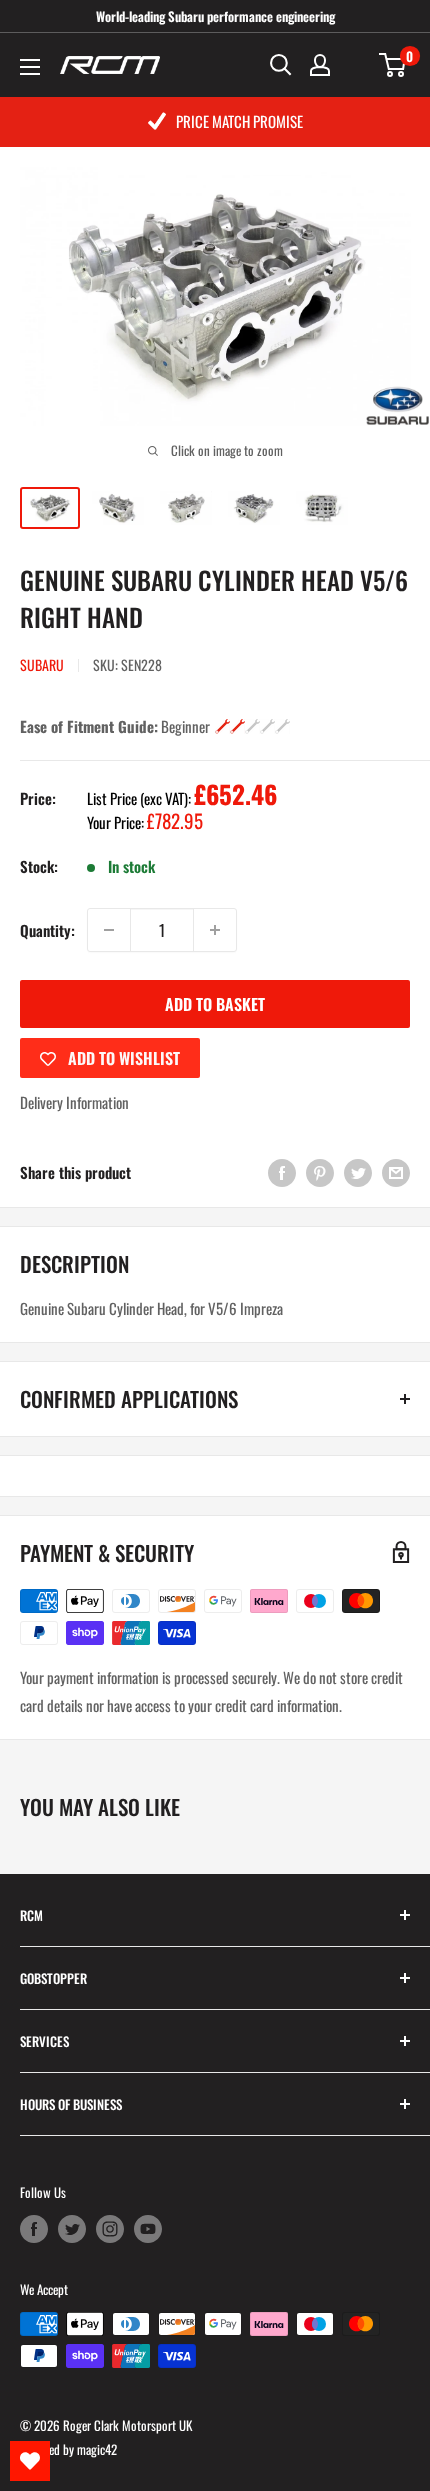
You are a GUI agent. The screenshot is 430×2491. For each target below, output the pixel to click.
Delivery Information (74, 1102)
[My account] (320, 65)
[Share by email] (396, 1171)
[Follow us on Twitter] (72, 2229)
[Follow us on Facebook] (34, 2229)
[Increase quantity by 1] (215, 930)
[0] (393, 65)
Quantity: (47, 930)
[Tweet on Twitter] (358, 1171)
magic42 (97, 2449)
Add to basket (215, 1004)
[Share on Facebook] (282, 1171)
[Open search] (281, 65)
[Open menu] (30, 67)
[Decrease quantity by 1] (109, 930)
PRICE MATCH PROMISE (239, 121)
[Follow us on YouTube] (148, 2229)
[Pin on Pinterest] (320, 1171)
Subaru (42, 664)
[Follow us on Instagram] (110, 2229)
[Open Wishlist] (30, 2461)
